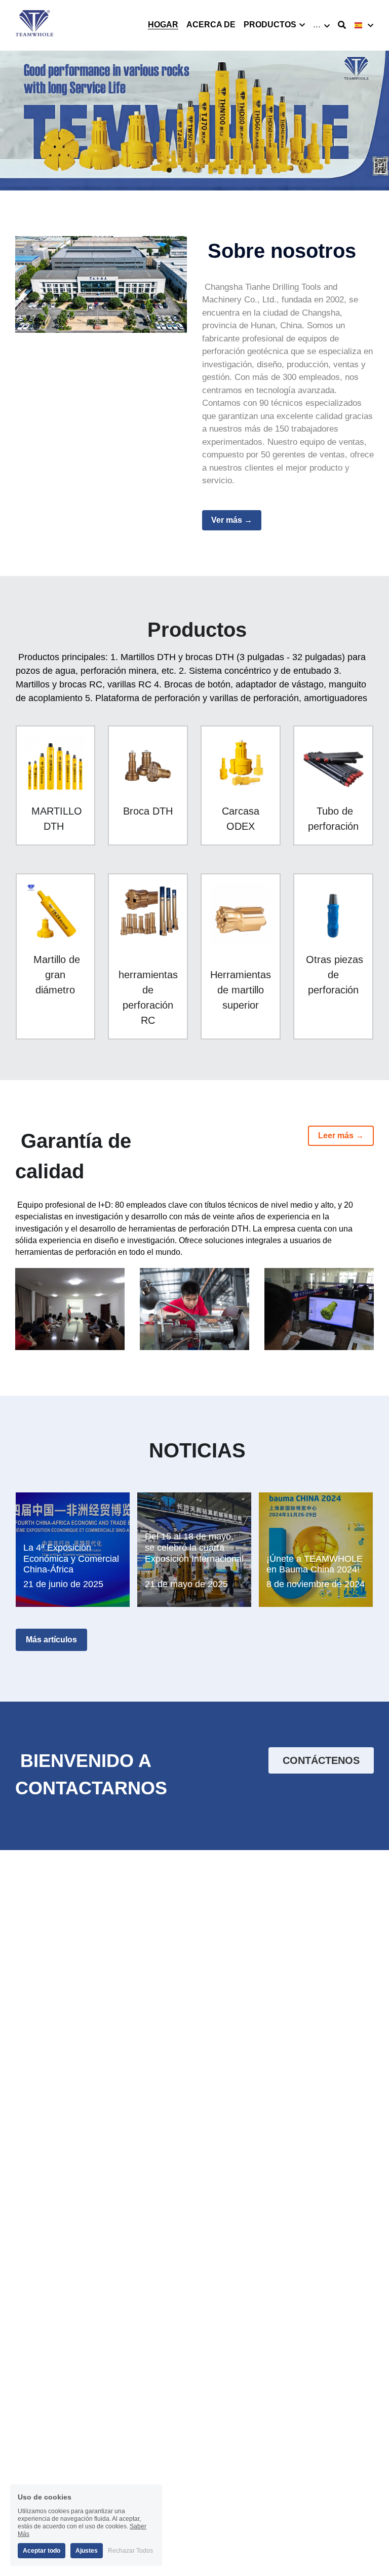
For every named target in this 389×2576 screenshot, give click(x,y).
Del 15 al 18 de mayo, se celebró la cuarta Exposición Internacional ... (194, 1553)
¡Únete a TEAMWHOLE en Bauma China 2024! (315, 1564)
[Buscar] (342, 25)
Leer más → (341, 1136)
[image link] (35, 25)
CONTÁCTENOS (321, 1760)
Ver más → (232, 520)
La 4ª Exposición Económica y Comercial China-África (71, 1559)
